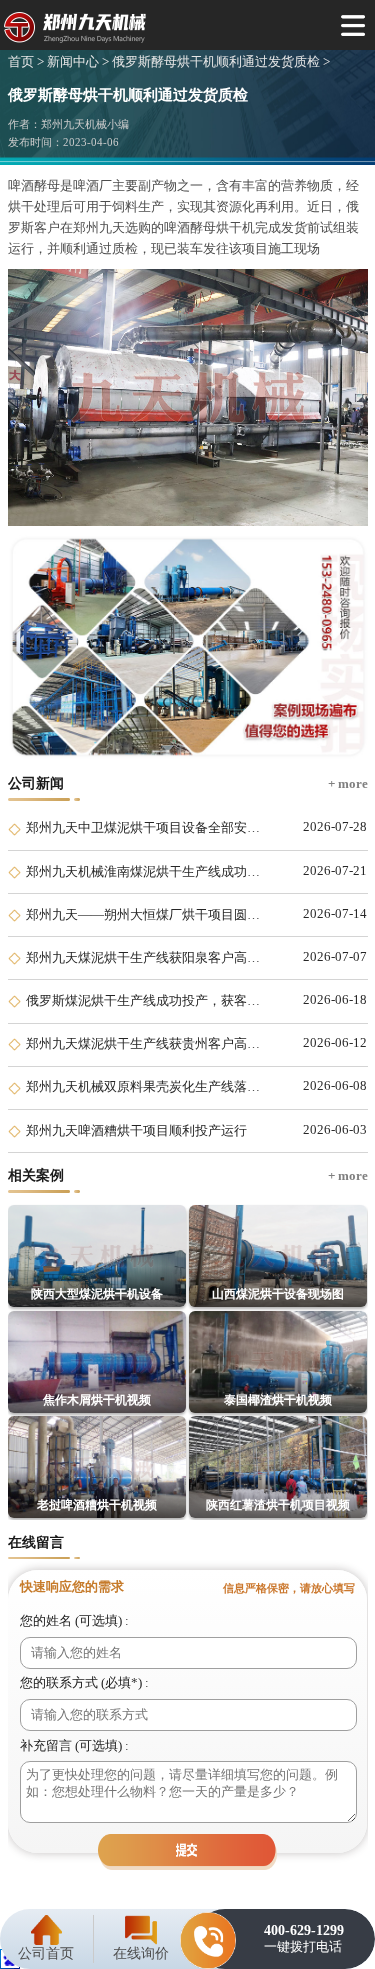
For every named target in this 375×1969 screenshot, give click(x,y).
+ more (348, 784)
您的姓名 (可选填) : (74, 1621)
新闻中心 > (76, 62)
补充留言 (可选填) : (74, 1746)
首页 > (26, 62)
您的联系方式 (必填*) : (84, 1683)
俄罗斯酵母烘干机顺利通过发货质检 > (219, 62)
